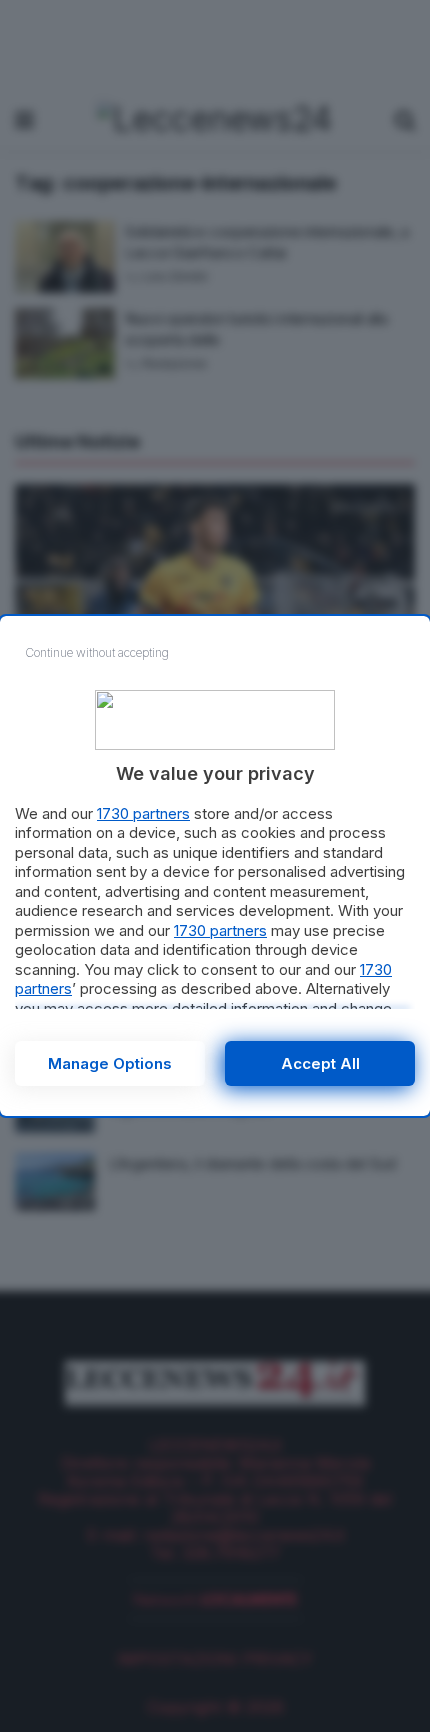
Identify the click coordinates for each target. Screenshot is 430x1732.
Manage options (110, 1063)
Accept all (320, 1063)
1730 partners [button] (143, 813)
